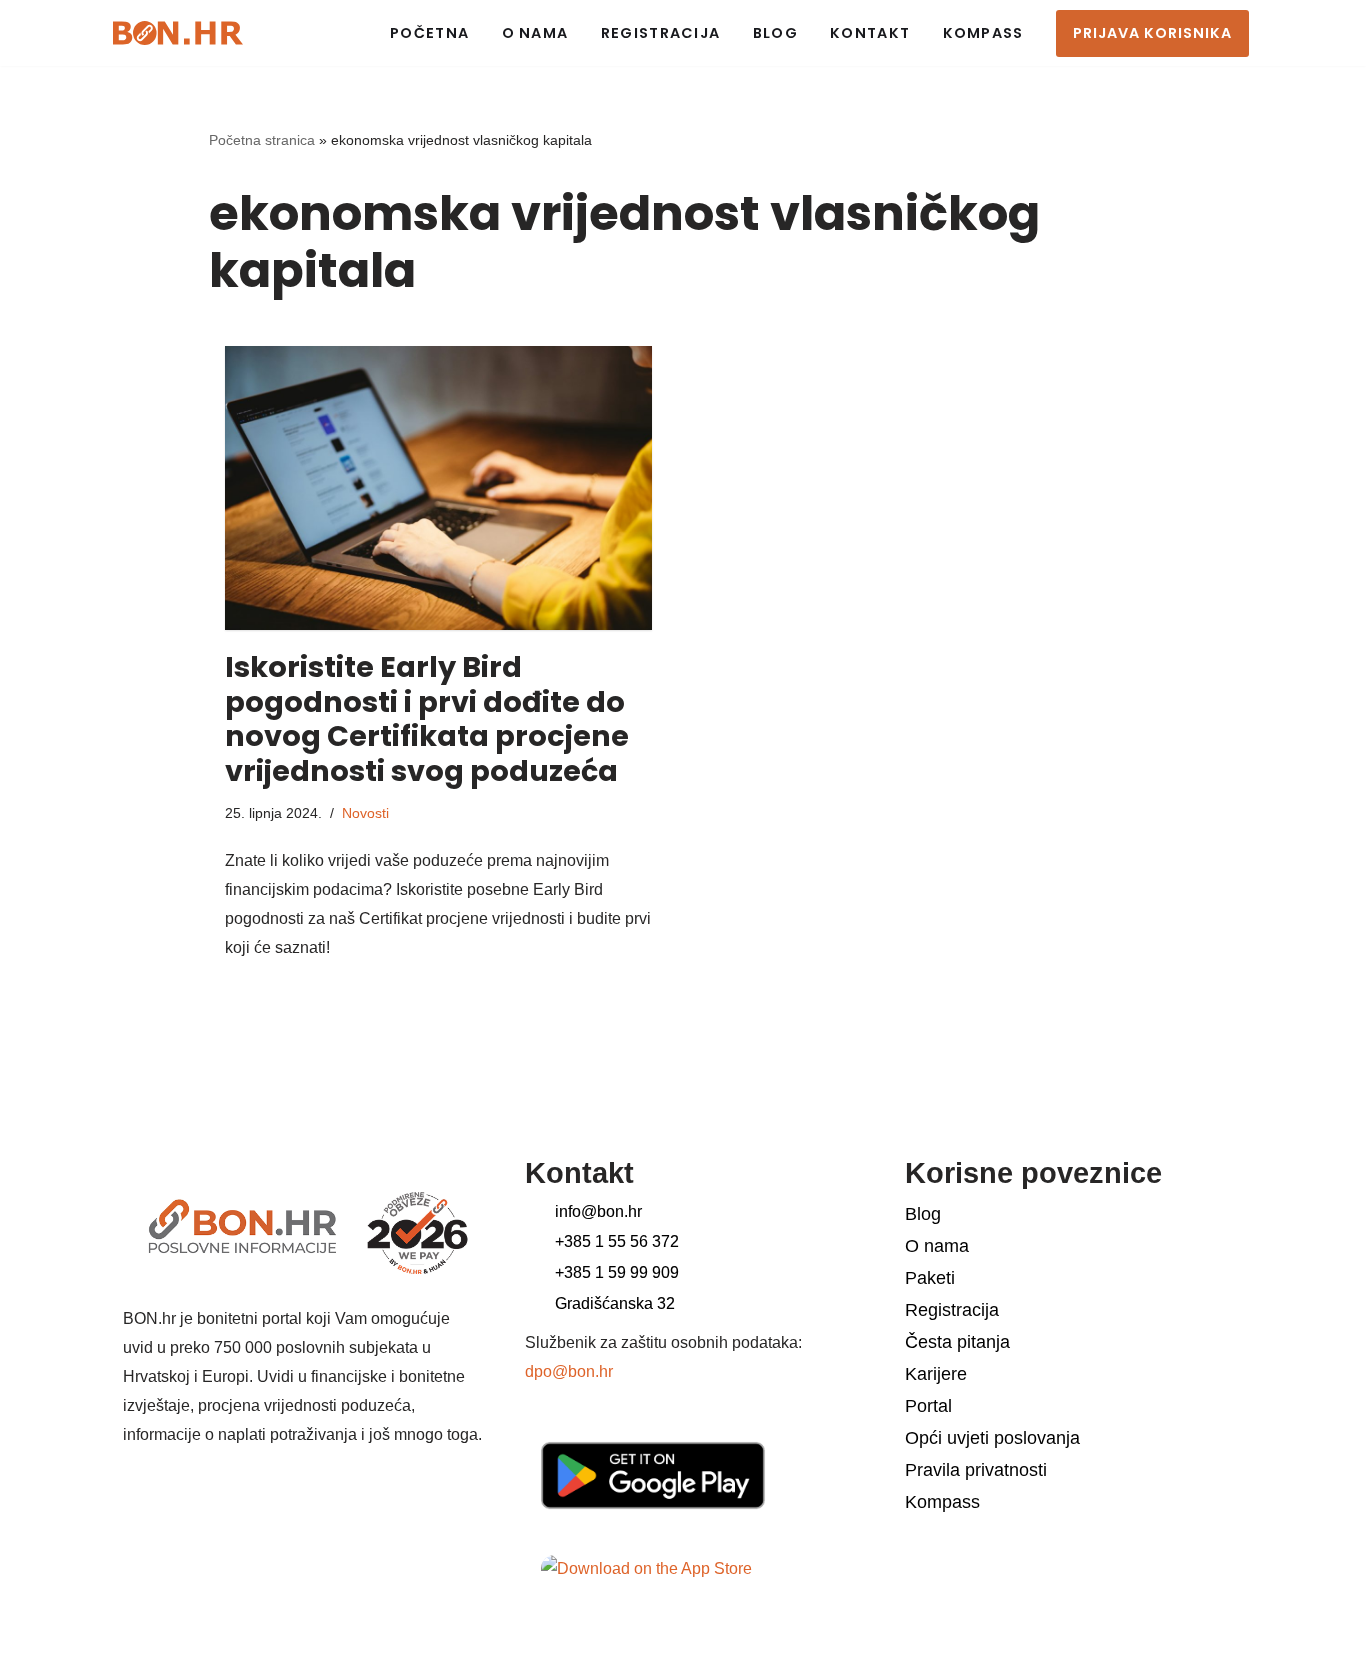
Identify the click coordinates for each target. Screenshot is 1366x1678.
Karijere (936, 1374)
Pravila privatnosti (976, 1470)
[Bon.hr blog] (178, 32)
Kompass (983, 33)
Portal (928, 1406)
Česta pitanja (957, 1342)
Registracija (661, 33)
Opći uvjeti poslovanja (992, 1438)
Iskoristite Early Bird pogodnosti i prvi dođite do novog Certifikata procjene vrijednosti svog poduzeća (427, 719)
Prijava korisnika (1152, 33)
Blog (775, 33)
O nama (535, 33)
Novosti (365, 813)
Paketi (930, 1278)
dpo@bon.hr (569, 1371)
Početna (429, 33)
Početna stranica (262, 140)
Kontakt (870, 33)
